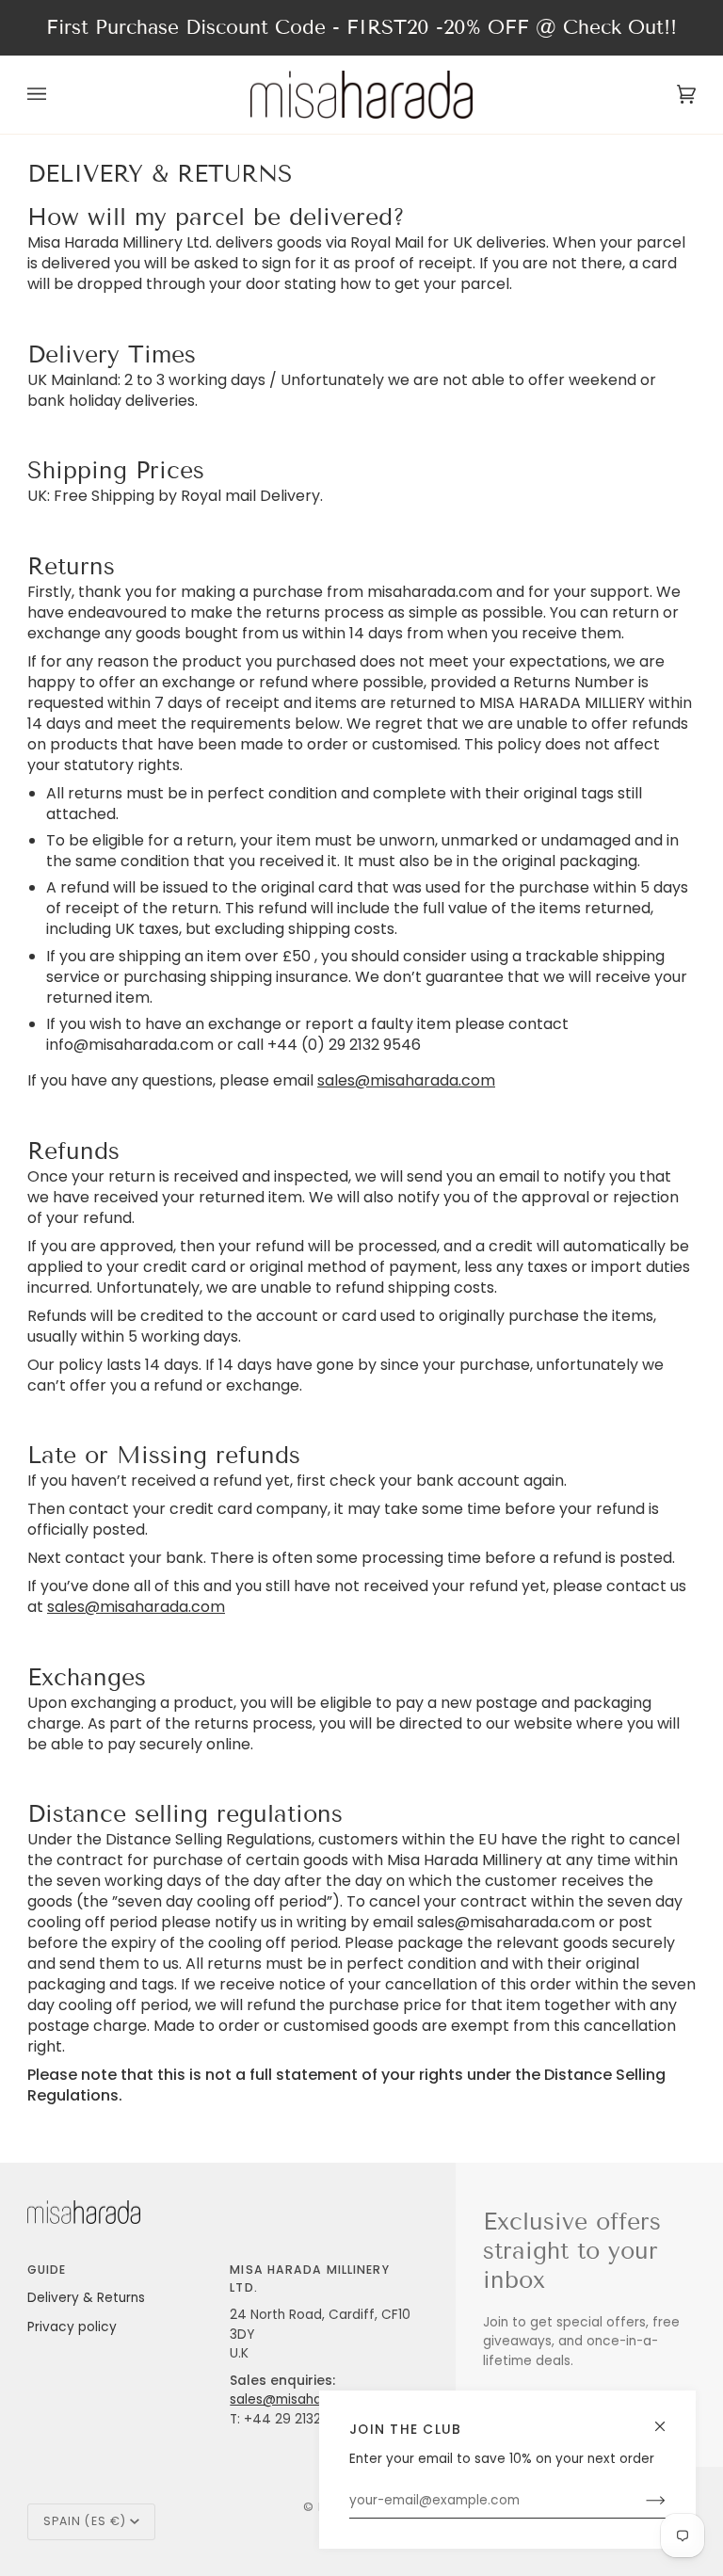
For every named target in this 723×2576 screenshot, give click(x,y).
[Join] (641, 2501)
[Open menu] (56, 94)
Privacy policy (72, 2327)
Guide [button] (47, 2270)
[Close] (668, 2418)
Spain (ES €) (85, 2521)
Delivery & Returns (86, 2298)
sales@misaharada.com (406, 1081)
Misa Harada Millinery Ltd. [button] (309, 2278)
